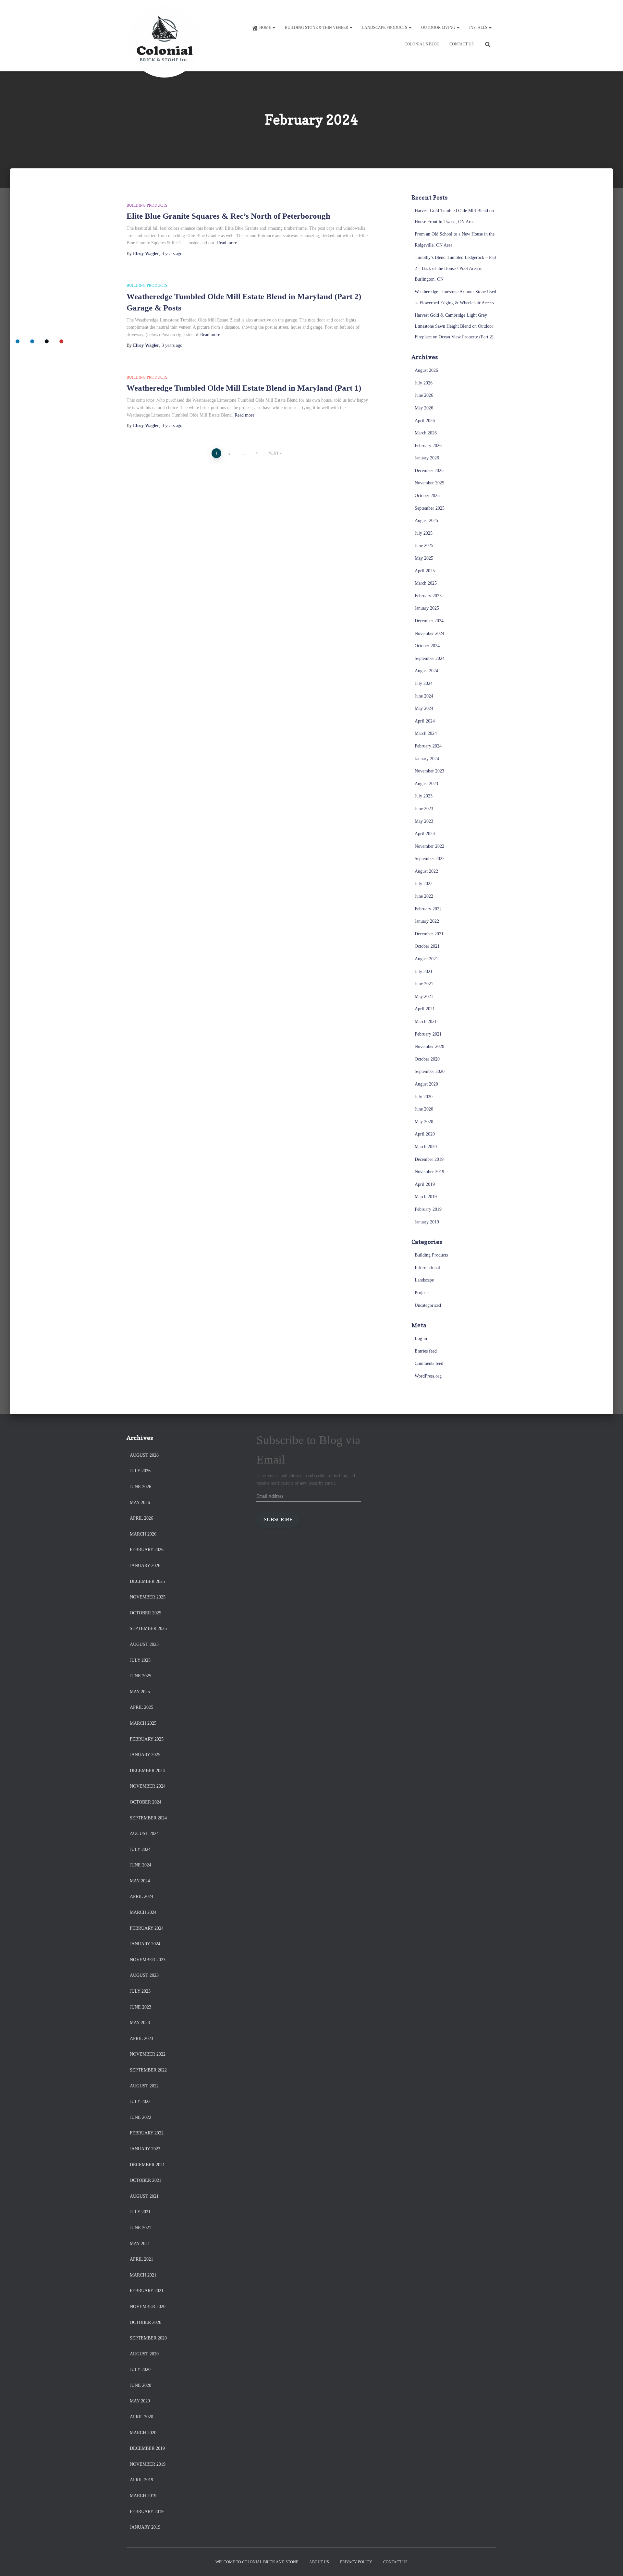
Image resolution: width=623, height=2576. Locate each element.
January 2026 (427, 458)
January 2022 (427, 921)
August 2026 (426, 370)
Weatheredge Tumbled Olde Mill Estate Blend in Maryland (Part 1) (244, 388)
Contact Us (462, 44)
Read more (227, 243)
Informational (427, 1268)
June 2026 (424, 395)
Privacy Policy (356, 2562)
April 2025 (425, 571)
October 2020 (427, 1059)
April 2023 (425, 834)
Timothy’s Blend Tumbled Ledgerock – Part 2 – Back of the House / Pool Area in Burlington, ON (456, 268)
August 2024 (426, 671)
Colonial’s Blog (422, 44)
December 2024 (429, 621)
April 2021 (425, 1009)
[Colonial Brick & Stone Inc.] (165, 36)
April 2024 (425, 721)
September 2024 (430, 658)
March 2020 (426, 1147)
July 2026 (424, 383)
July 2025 (424, 533)
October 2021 (427, 946)
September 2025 (430, 508)
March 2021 (426, 1021)
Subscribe (278, 1519)
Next (274, 453)
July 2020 (424, 1097)
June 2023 (424, 809)
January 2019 (427, 1222)
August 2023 (426, 784)
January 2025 (427, 608)
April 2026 (425, 421)
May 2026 (424, 408)
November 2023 (429, 771)
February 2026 (428, 446)
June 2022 (424, 896)
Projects (422, 1293)
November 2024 (429, 633)
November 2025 (429, 483)
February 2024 (428, 746)
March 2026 (426, 433)
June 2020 (424, 1109)
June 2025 (424, 546)
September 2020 (430, 1071)
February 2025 (428, 596)
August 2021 (426, 959)
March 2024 (426, 733)
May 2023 (424, 821)
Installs (479, 28)
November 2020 (429, 1046)
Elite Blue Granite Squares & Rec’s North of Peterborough (228, 216)
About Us (319, 2562)
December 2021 (429, 934)
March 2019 (426, 1197)
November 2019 (429, 1172)
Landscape (424, 1280)
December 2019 (429, 1159)
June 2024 (424, 696)
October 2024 (427, 646)
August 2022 (426, 871)
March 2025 (426, 583)
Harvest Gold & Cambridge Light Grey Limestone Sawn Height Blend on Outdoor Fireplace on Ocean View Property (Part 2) (454, 326)
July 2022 (424, 884)
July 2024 (424, 683)
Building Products (147, 205)
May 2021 (424, 996)
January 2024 (427, 759)
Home (266, 28)
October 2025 (427, 496)
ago (172, 254)
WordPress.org (428, 1376)
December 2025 (429, 471)
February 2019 (428, 1209)
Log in (421, 1338)
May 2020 (424, 1122)
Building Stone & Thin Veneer (317, 28)
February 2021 (428, 1034)
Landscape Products (385, 28)
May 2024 (424, 708)
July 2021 (424, 972)
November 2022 (429, 846)
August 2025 (426, 521)
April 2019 (425, 1184)
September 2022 (430, 859)
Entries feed (426, 1351)
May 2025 (424, 558)
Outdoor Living (439, 28)
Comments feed (429, 1363)
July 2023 (424, 796)
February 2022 (428, 909)
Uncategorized (428, 1305)
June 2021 (424, 984)
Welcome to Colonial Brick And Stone (257, 2562)
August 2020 (426, 1084)
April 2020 (425, 1134)
